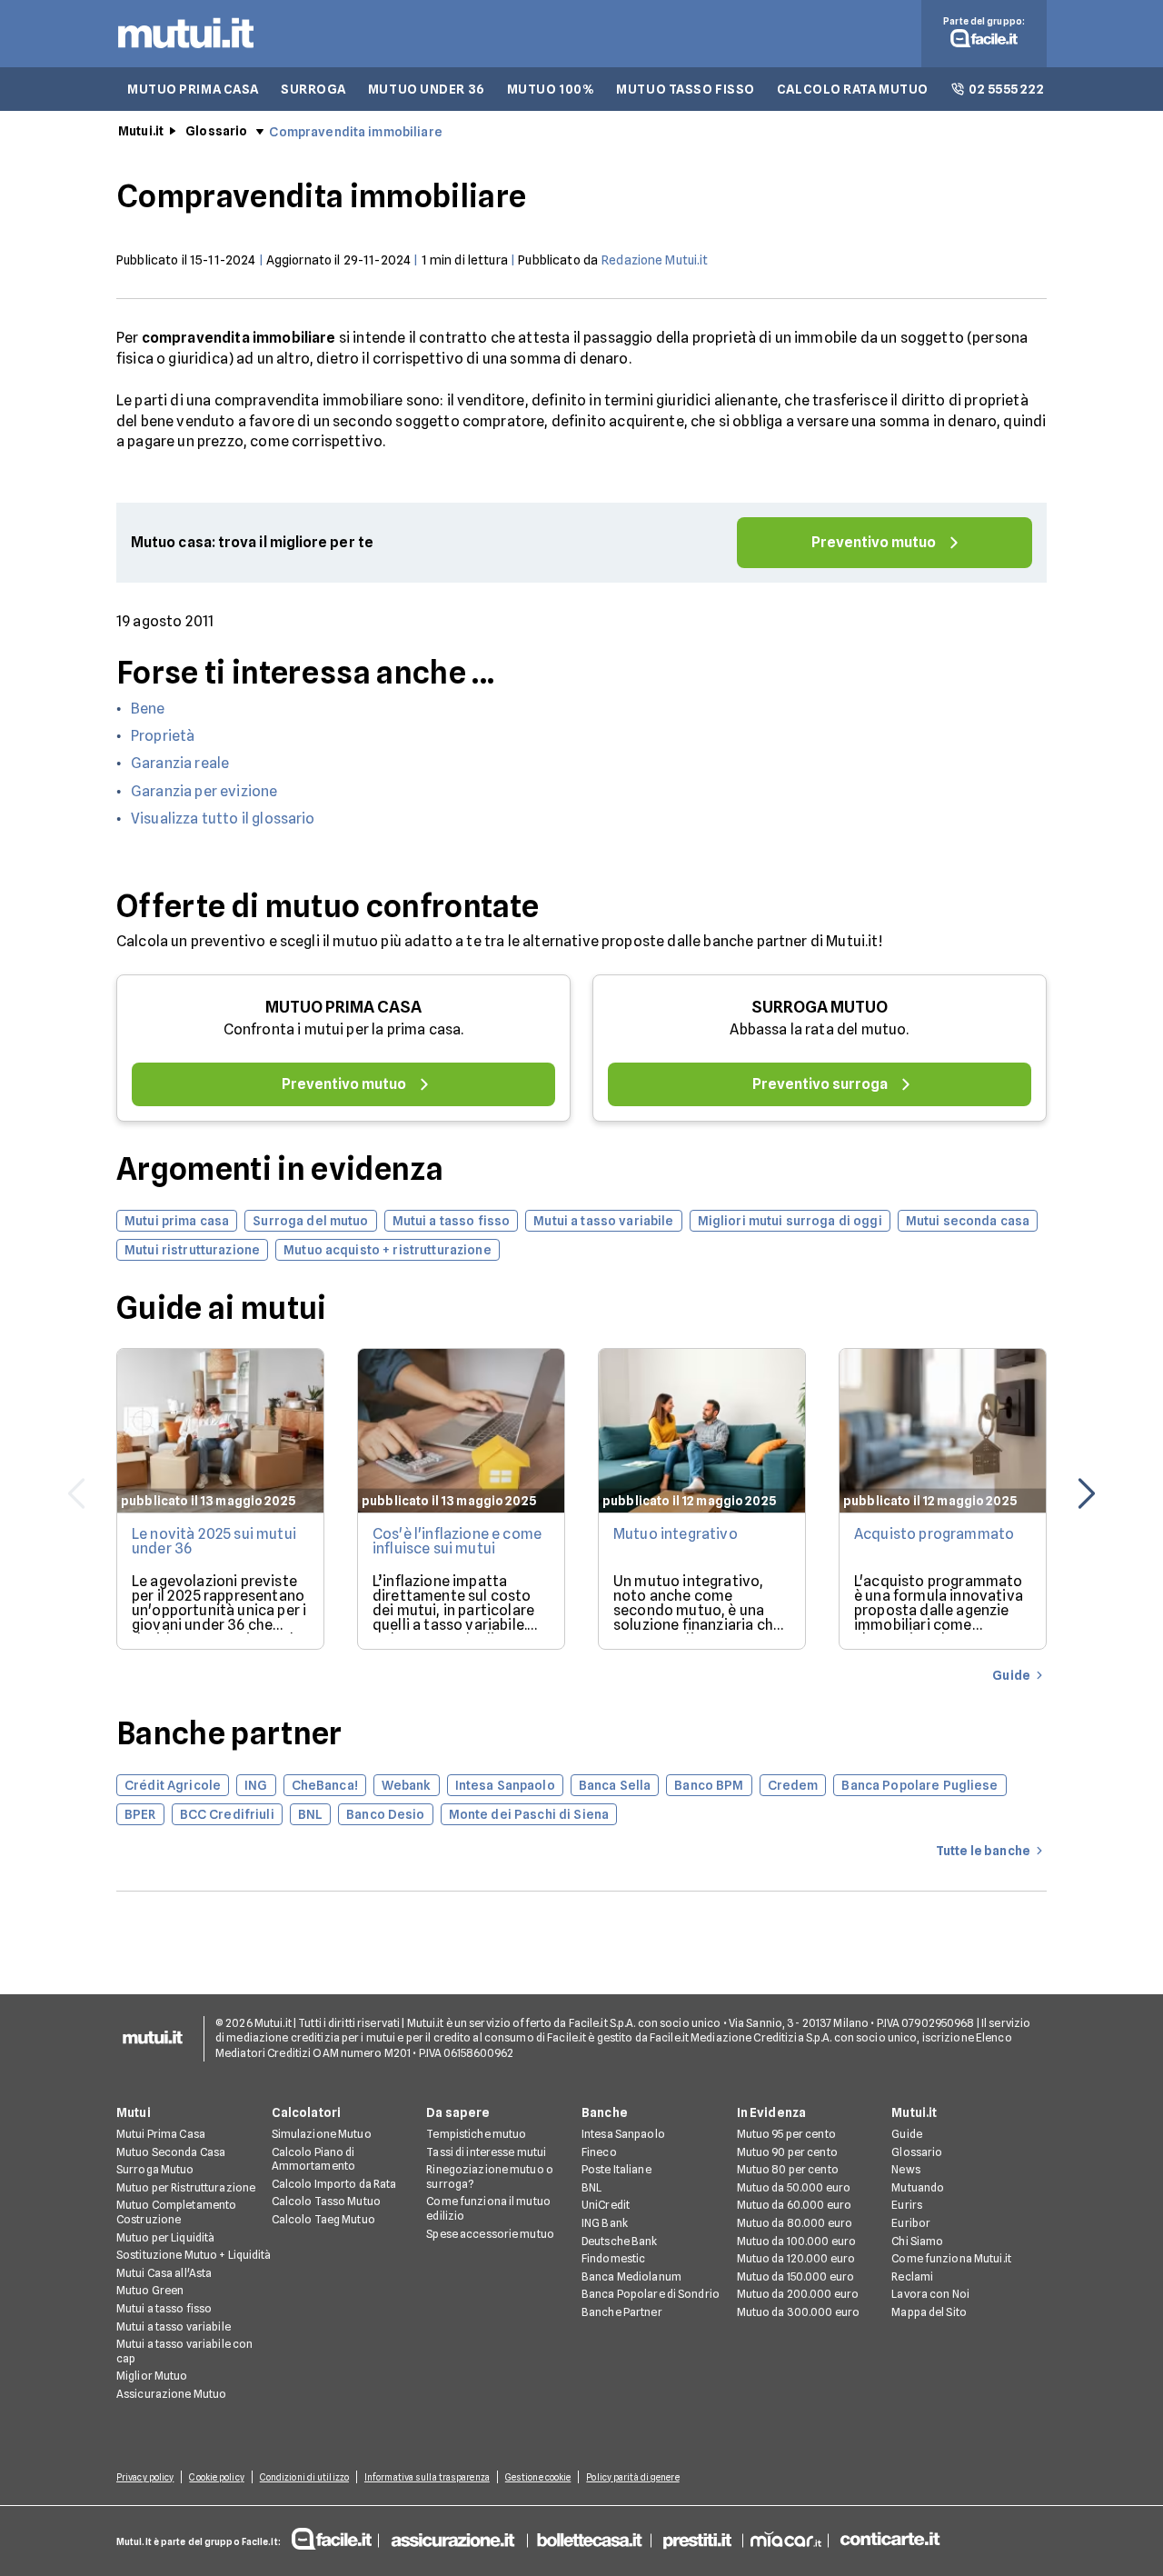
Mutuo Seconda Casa (171, 2152)
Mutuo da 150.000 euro (796, 2276)
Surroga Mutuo (155, 2169)
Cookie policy (216, 2477)
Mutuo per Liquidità (165, 2237)
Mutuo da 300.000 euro (799, 2312)
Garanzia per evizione (204, 791)
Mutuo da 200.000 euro (798, 2294)
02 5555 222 (1006, 89)
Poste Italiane (616, 2169)
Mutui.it (141, 131)
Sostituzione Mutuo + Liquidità (194, 2255)
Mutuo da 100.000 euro (797, 2241)
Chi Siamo (917, 2241)
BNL (591, 2187)
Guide (907, 2134)
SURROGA (313, 89)
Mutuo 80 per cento (788, 2169)
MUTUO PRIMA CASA (193, 89)
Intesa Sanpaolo (623, 2134)
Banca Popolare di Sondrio (651, 2294)
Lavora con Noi (930, 2294)
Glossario (216, 131)
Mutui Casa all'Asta (164, 2273)
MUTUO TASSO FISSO (686, 89)
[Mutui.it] (186, 52)
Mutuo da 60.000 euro (794, 2205)
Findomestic (613, 2258)
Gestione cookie (538, 2477)
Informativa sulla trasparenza (427, 2477)
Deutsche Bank (620, 2241)
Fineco (599, 2152)
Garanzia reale (180, 763)
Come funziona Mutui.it (951, 2258)
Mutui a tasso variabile (174, 2326)
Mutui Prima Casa (161, 2134)
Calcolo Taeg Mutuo (323, 2219)
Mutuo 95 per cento (786, 2134)
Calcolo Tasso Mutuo (326, 2201)
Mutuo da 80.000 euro (795, 2223)
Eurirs (907, 2205)
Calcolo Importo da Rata (334, 2184)
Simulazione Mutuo (322, 2134)
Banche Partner (622, 2312)
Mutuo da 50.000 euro (794, 2187)
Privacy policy (145, 2477)
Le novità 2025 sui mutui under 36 (214, 1541)
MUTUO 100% (551, 89)
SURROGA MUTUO (820, 1007)
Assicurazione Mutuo (171, 2394)
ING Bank (605, 2223)
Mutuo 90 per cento (787, 2152)
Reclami (912, 2276)
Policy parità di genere (632, 2477)
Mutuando (918, 2187)
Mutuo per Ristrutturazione (186, 2187)
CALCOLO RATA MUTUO (853, 89)
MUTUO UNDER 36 (427, 89)
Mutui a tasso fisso (164, 2308)
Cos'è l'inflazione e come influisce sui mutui (457, 1541)
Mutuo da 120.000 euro (796, 2258)
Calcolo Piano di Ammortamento (313, 2159)
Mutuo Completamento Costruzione (176, 2212)
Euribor (911, 2223)
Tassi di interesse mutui (486, 2152)
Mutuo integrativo (676, 1534)
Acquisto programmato (934, 1534)
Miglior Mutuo (152, 2376)
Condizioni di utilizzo (304, 2477)
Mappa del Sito (929, 2312)
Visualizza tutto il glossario (223, 819)
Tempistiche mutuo (476, 2134)
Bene (148, 709)
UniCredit (606, 2205)
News (905, 2169)
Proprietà (163, 736)
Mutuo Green (150, 2290)
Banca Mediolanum (631, 2276)
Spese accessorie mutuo (490, 2234)
